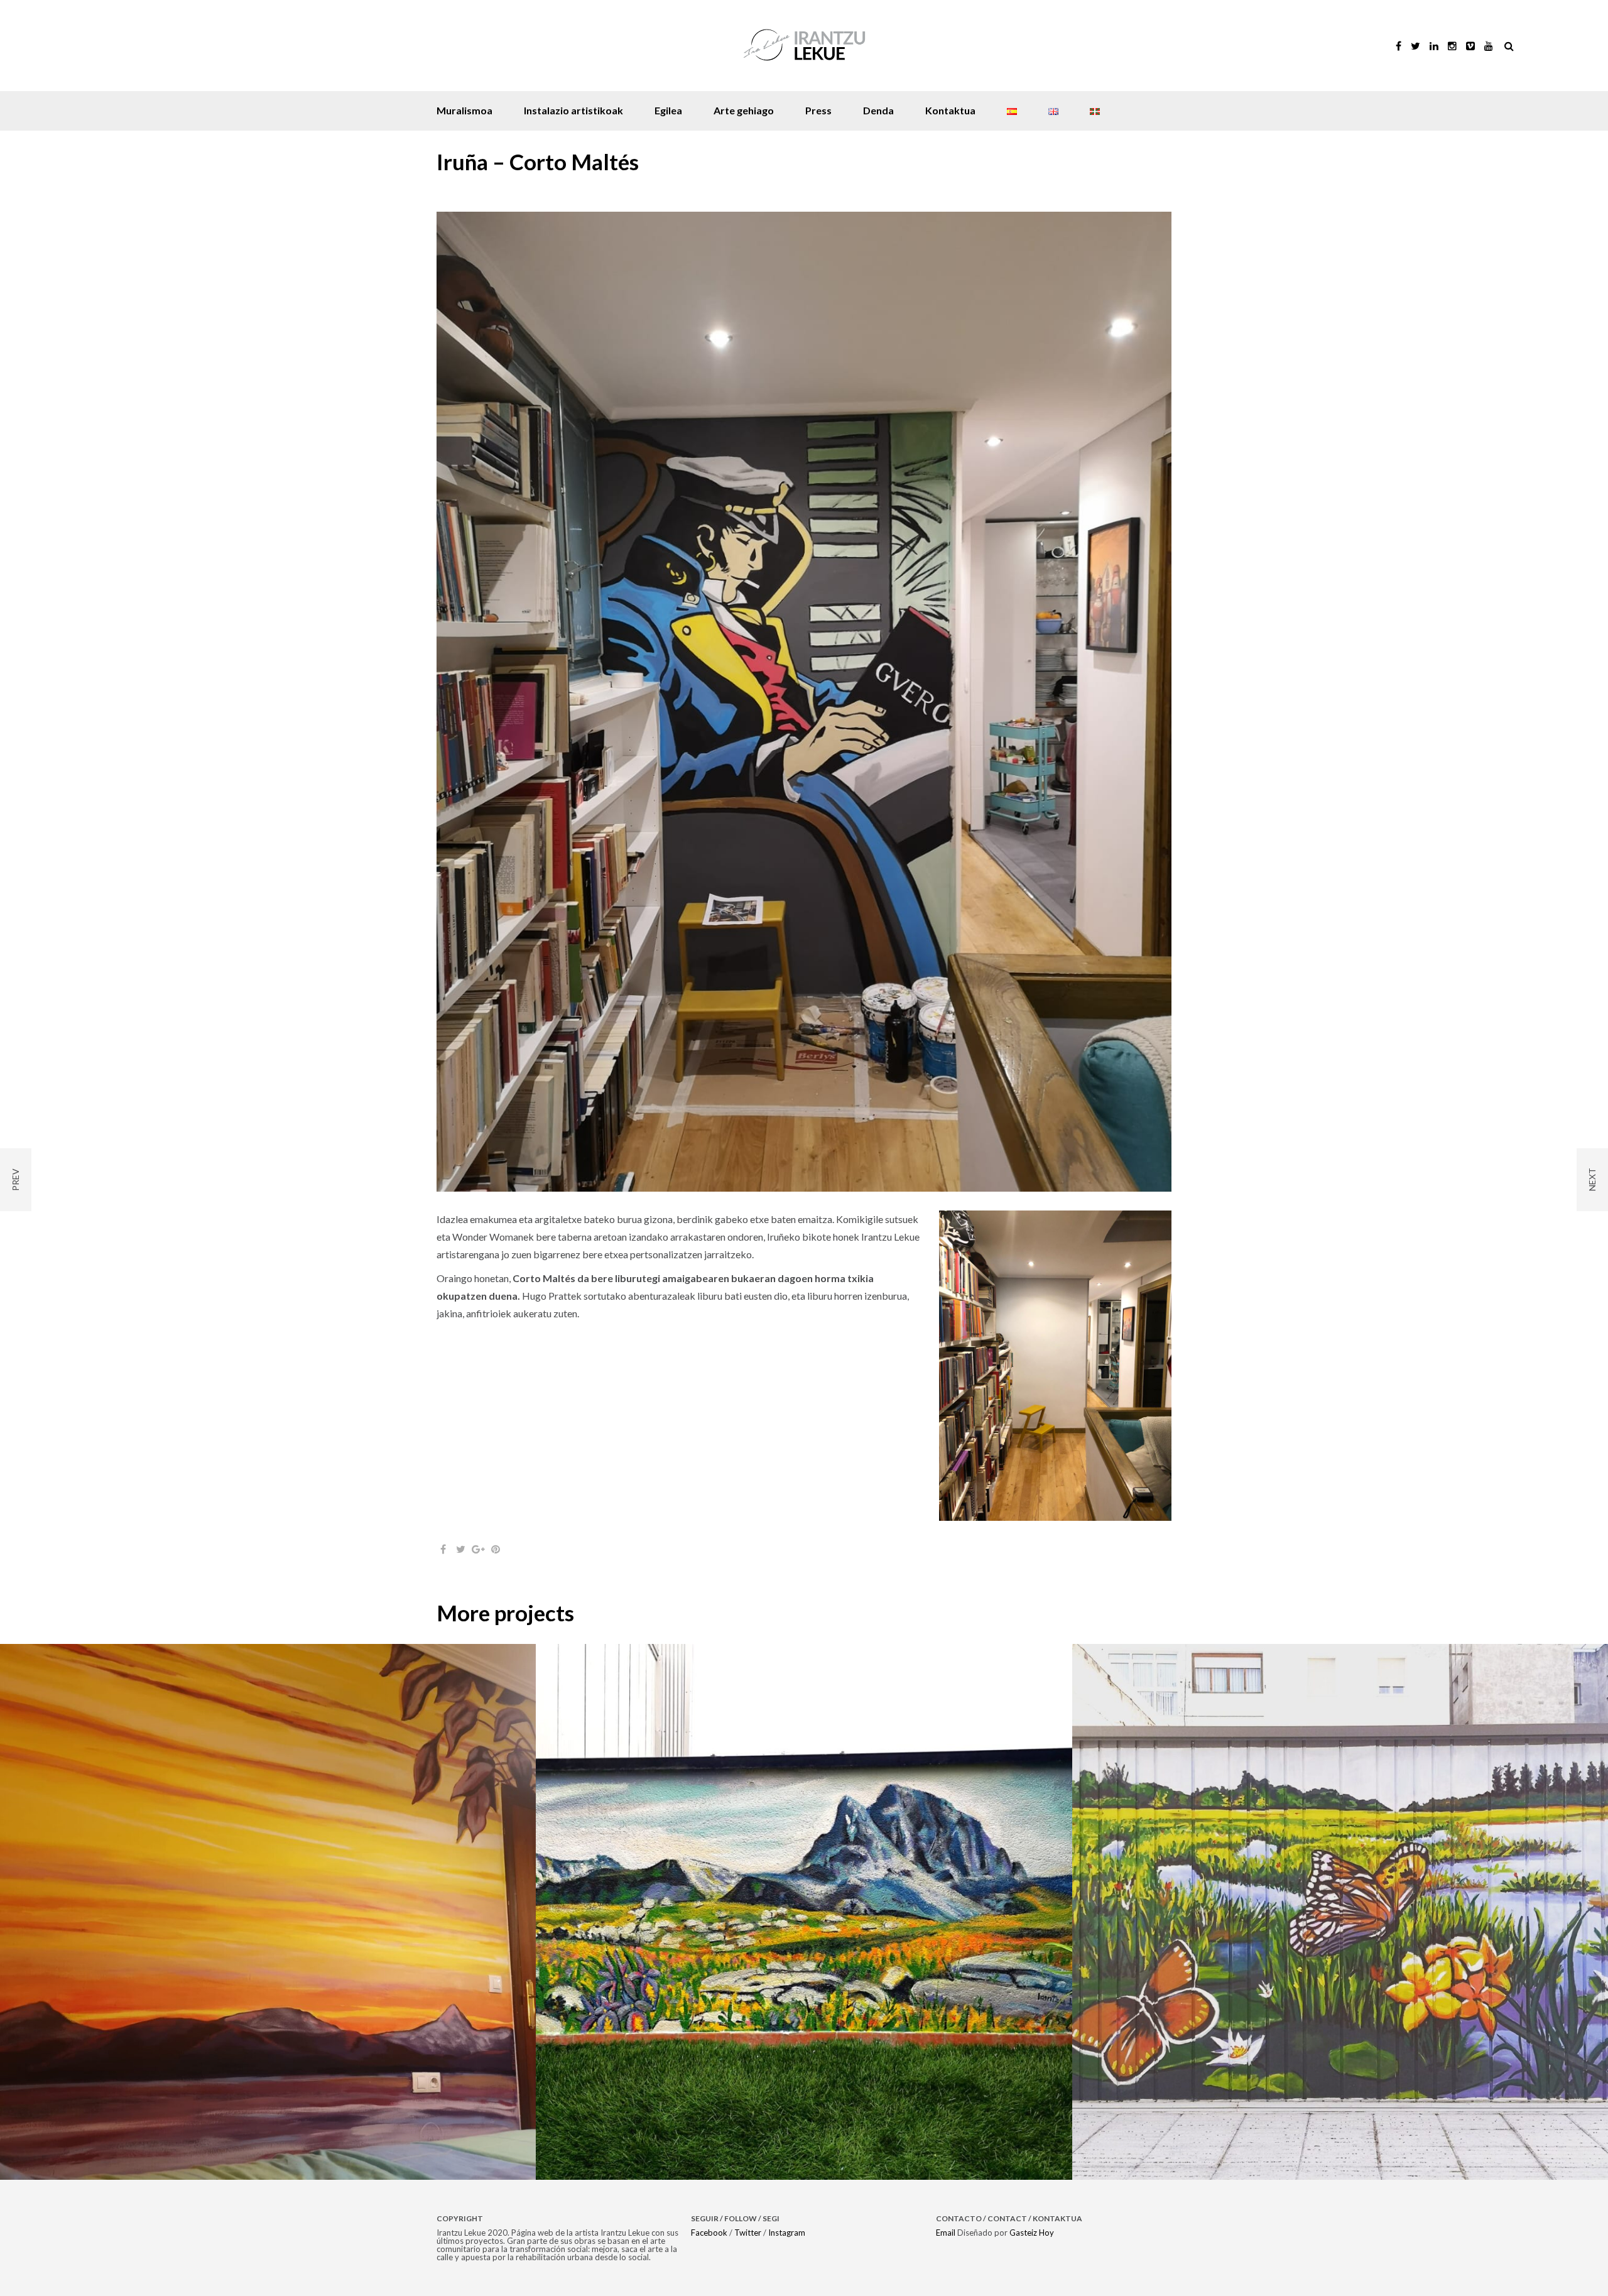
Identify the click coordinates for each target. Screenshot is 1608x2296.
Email (946, 2233)
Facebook (709, 2233)
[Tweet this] (460, 1549)
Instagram (787, 2233)
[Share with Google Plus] (478, 1549)
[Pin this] (496, 1549)
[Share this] (443, 1549)
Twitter (748, 2233)
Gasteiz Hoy (1032, 2233)
